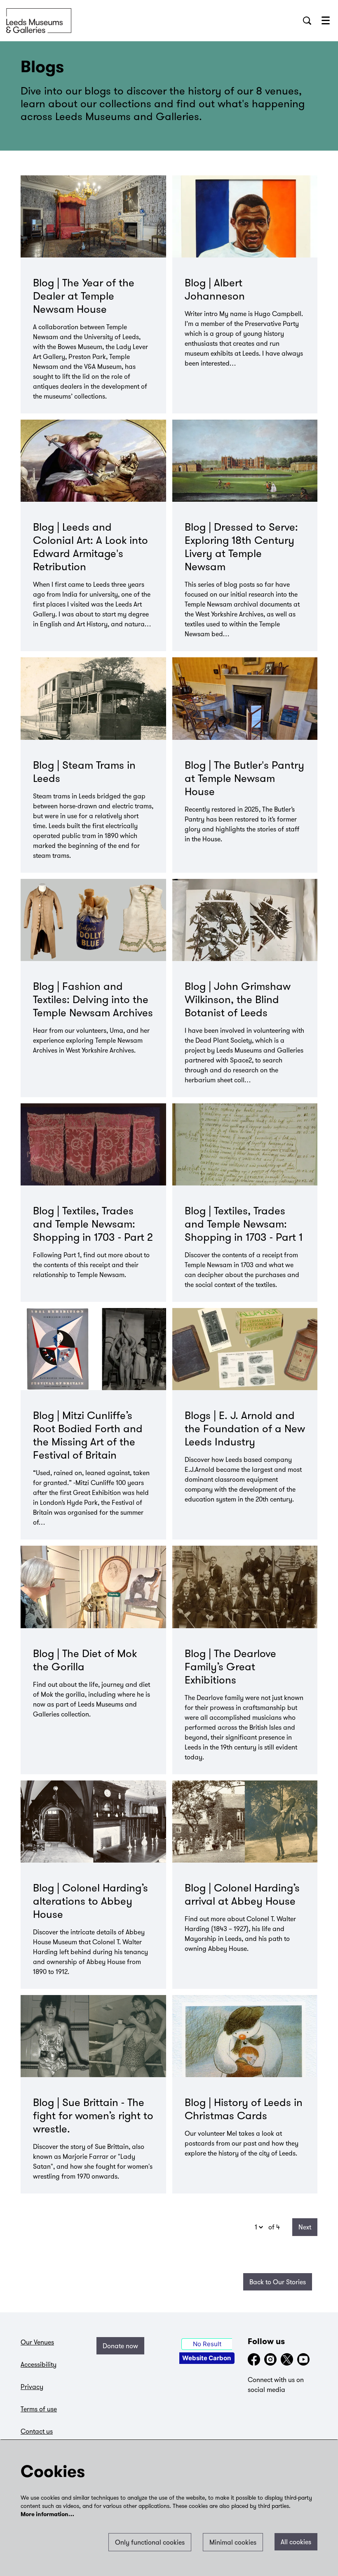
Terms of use (39, 2409)
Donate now (120, 2346)
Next (305, 2227)
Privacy (32, 2387)
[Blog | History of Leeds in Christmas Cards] (245, 2036)
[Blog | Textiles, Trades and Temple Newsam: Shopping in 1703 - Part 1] (245, 1144)
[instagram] (270, 2359)
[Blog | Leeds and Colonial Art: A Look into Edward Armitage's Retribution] (93, 461)
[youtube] (303, 2359)
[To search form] (307, 21)
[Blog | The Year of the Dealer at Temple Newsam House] (93, 216)
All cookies (296, 2542)
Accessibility (39, 2364)
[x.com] (287, 2359)
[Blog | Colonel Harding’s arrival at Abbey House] (245, 1822)
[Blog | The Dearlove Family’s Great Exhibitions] (245, 1587)
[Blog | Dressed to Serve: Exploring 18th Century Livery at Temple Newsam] (245, 461)
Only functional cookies (150, 2542)
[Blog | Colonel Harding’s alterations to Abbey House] (93, 1822)
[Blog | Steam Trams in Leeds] (93, 698)
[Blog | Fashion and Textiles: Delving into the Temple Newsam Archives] (93, 920)
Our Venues (37, 2342)
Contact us (37, 2431)
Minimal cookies (233, 2542)
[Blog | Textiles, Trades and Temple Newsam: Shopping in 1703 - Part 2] (93, 1144)
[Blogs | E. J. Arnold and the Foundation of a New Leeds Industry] (245, 1349)
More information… (47, 2515)
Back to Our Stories (278, 2282)
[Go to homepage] (39, 21)
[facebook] (254, 2359)
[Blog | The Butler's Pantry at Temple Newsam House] (245, 698)
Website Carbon (207, 2358)
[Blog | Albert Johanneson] (245, 216)
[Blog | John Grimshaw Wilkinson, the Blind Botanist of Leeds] (245, 920)
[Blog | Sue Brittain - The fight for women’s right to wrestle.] (93, 2036)
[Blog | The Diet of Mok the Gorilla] (93, 1587)
